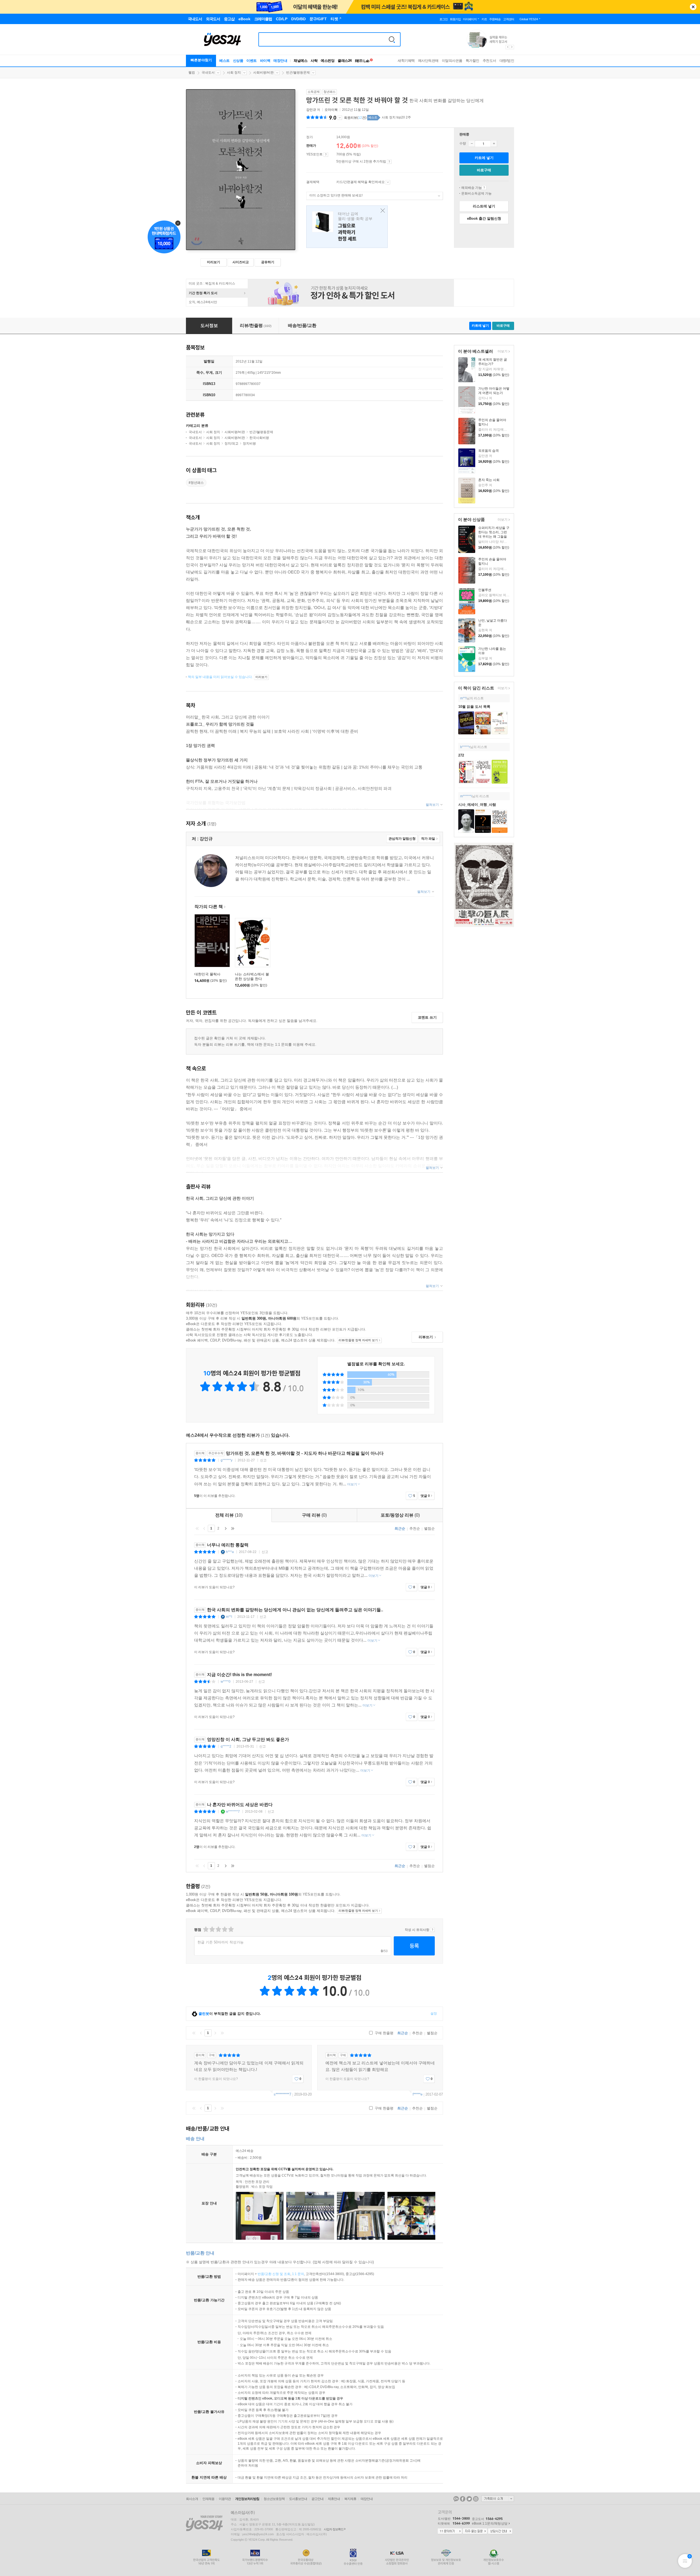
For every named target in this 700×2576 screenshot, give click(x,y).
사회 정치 (234, 73)
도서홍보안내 (298, 2499)
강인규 (311, 110)
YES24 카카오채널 (456, 2499)
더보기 (502, 352)
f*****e (418, 2094)
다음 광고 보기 (512, 47)
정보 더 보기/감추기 (340, 118)
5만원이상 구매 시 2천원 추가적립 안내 (389, 162)
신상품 (238, 61)
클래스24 (345, 61)
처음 (197, 1528)
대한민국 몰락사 (207, 974)
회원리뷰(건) (355, 118)
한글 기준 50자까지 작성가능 (221, 1942)
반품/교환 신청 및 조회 (274, 2274)
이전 (204, 1528)
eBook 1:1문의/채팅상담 (490, 2523)
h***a (230, 1552)
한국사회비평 (259, 438)
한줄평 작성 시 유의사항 (432, 1930)
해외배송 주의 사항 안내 (484, 188)
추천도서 (489, 61)
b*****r (465, 747)
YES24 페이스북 (463, 2499)
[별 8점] (224, 1929)
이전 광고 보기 (507, 47)
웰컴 (192, 73)
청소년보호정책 (274, 2499)
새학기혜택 (406, 61)
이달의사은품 (452, 61)
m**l (463, 698)
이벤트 (252, 61)
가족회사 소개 (498, 2499)
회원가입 (455, 19)
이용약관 (225, 2499)
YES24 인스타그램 (476, 2499)
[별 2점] (205, 1929)
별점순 (429, 1528)
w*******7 (233, 1812)
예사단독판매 (428, 61)
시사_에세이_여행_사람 (477, 805)
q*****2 (226, 1746)
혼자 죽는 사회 (489, 480)
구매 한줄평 (383, 2033)
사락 (314, 61)
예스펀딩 (328, 61)
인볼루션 (485, 590)
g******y (227, 1460)
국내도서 (208, 73)
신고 (263, 1460)
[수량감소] (472, 144)
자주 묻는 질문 (475, 2531)
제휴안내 (334, 2499)
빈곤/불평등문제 (298, 73)
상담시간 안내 (500, 2531)
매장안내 (280, 61)
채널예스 (301, 61)
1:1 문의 (298, 2274)
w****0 (226, 1682)
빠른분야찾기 (201, 60)
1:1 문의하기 (450, 2531)
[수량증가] (494, 144)
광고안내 (317, 2499)
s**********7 (282, 2094)
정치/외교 (231, 444)
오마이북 (331, 110)
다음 (226, 1528)
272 (461, 755)
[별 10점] (231, 1929)
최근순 (400, 1528)
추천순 (415, 1528)
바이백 (265, 61)
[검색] (392, 39)
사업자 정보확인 (334, 2529)
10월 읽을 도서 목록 (474, 707)
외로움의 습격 (488, 451)
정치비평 (249, 444)
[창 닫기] (381, 211)
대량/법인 (507, 61)
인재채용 (208, 2499)
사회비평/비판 (263, 73)
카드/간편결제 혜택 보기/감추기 (388, 182)
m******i (466, 796)
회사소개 (192, 2499)
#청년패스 (196, 483)
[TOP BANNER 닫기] (693, 7)
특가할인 (472, 61)
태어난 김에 (347, 227)
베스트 (224, 61)
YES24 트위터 (469, 2499)
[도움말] (326, 155)
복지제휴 (350, 2499)
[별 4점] (212, 1929)
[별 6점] (218, 1929)
